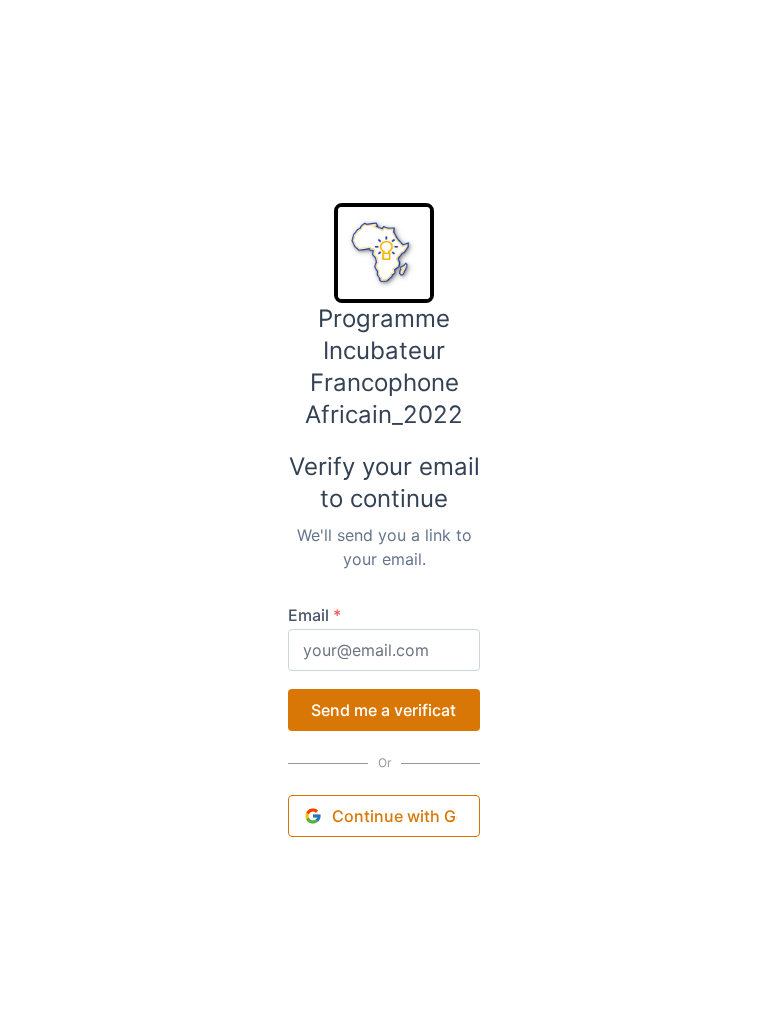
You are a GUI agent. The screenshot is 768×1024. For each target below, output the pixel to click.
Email (314, 615)
